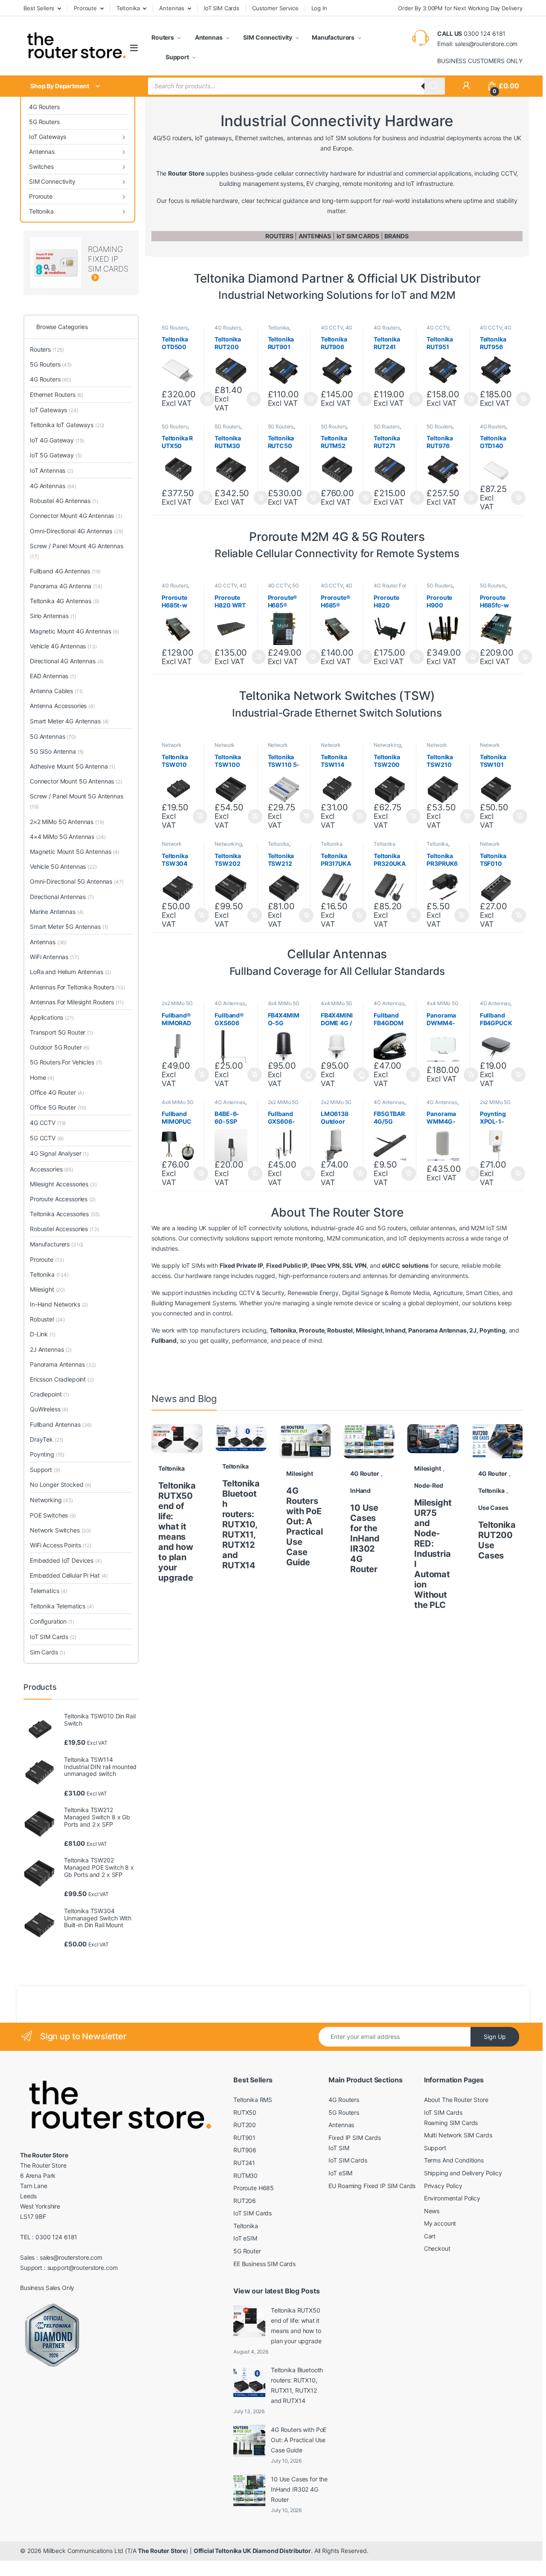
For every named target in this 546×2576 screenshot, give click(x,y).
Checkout (437, 2248)
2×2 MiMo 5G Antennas (67, 822)
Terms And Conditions (454, 2160)
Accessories (52, 1169)
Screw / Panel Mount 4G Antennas (77, 551)
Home (42, 1077)
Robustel (47, 1319)
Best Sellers (39, 8)
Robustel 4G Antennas (64, 501)
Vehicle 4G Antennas (63, 646)
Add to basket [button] (251, 399)
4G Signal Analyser (59, 1153)
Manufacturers (333, 37)
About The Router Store (456, 2100)
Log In (319, 8)
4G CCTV (332, 328)
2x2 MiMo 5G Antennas (177, 1006)
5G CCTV (46, 1138)
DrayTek (46, 1439)
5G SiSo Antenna (57, 751)
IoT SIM (339, 2148)
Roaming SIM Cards (451, 2123)
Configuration (52, 1621)
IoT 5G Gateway (56, 455)
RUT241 (244, 2163)
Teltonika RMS (253, 2100)
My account (440, 2223)
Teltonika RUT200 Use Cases (497, 1540)
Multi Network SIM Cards (458, 2135)
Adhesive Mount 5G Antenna (73, 766)
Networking (387, 745)
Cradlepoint (49, 1394)
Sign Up (495, 2037)
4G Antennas (230, 1003)
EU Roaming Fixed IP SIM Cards (372, 2186)
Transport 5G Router (61, 1032)
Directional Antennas (62, 897)
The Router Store (162, 2551)
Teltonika (128, 8)
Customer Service (275, 8)
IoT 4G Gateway (57, 440)
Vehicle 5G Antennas (63, 866)
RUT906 (245, 2150)
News (432, 2211)
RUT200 (245, 2125)
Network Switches (173, 748)
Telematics (49, 1591)
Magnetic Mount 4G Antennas (74, 631)
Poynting (47, 1454)
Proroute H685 (254, 2188)
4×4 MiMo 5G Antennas (68, 837)
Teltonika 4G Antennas (65, 601)
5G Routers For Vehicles (66, 1062)
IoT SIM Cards (222, 8)
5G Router (247, 2251)
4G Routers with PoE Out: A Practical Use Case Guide (305, 1527)
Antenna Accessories (62, 706)
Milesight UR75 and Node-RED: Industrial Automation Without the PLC (433, 1554)
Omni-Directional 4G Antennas (76, 531)
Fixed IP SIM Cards (354, 2138)
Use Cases (493, 1508)
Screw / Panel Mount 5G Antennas (77, 801)
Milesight (300, 1473)
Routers (163, 37)
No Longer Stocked (61, 1485)
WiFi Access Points (61, 1545)
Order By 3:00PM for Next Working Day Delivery (460, 8)
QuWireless (49, 1409)
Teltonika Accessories (335, 847)
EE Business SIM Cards (264, 2264)
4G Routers (44, 107)
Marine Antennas (57, 912)
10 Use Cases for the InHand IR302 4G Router (365, 1538)
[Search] (434, 86)
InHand (360, 1490)
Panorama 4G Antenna (66, 586)
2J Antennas (51, 1349)
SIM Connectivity (267, 37)
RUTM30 (245, 2176)
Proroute (85, 8)
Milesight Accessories (63, 1184)
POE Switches (53, 1515)
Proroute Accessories (63, 1199)
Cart (430, 2236)
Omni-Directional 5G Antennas (77, 881)
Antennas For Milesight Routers (77, 1002)
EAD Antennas (53, 676)
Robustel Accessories (64, 1229)
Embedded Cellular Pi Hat (69, 1575)
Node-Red (429, 1485)
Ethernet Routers (57, 395)
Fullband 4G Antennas (65, 571)
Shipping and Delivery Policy (463, 2173)
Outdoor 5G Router (60, 1047)
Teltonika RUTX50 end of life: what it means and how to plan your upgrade (177, 1532)
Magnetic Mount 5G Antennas (75, 851)
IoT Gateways (48, 137)
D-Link (43, 1334)
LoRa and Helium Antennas (71, 972)
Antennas (172, 8)
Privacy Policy (443, 2186)
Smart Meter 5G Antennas (69, 927)
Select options (306, 1075)
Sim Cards (48, 1652)
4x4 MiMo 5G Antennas (284, 1006)
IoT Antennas (52, 470)
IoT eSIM (245, 2238)
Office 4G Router (57, 1092)
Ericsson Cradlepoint (62, 1379)
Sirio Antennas (53, 616)
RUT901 (244, 2138)
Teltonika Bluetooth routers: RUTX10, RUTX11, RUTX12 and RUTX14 (241, 1524)
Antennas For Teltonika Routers (77, 987)
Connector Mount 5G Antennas (76, 781)
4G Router (365, 1473)
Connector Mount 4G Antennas (76, 516)
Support (177, 57)
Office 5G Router (58, 1107)
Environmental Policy (452, 2198)
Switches (41, 166)
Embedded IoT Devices (66, 1560)
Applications (52, 1017)
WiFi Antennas (54, 957)
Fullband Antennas (61, 1424)
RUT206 (245, 2201)
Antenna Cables (56, 691)
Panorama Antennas (63, 1364)
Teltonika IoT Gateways (67, 425)
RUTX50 (245, 2112)
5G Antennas (53, 736)
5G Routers (44, 122)
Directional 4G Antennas (67, 661)
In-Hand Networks (59, 1304)
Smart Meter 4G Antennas (69, 721)
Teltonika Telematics (62, 1606)
